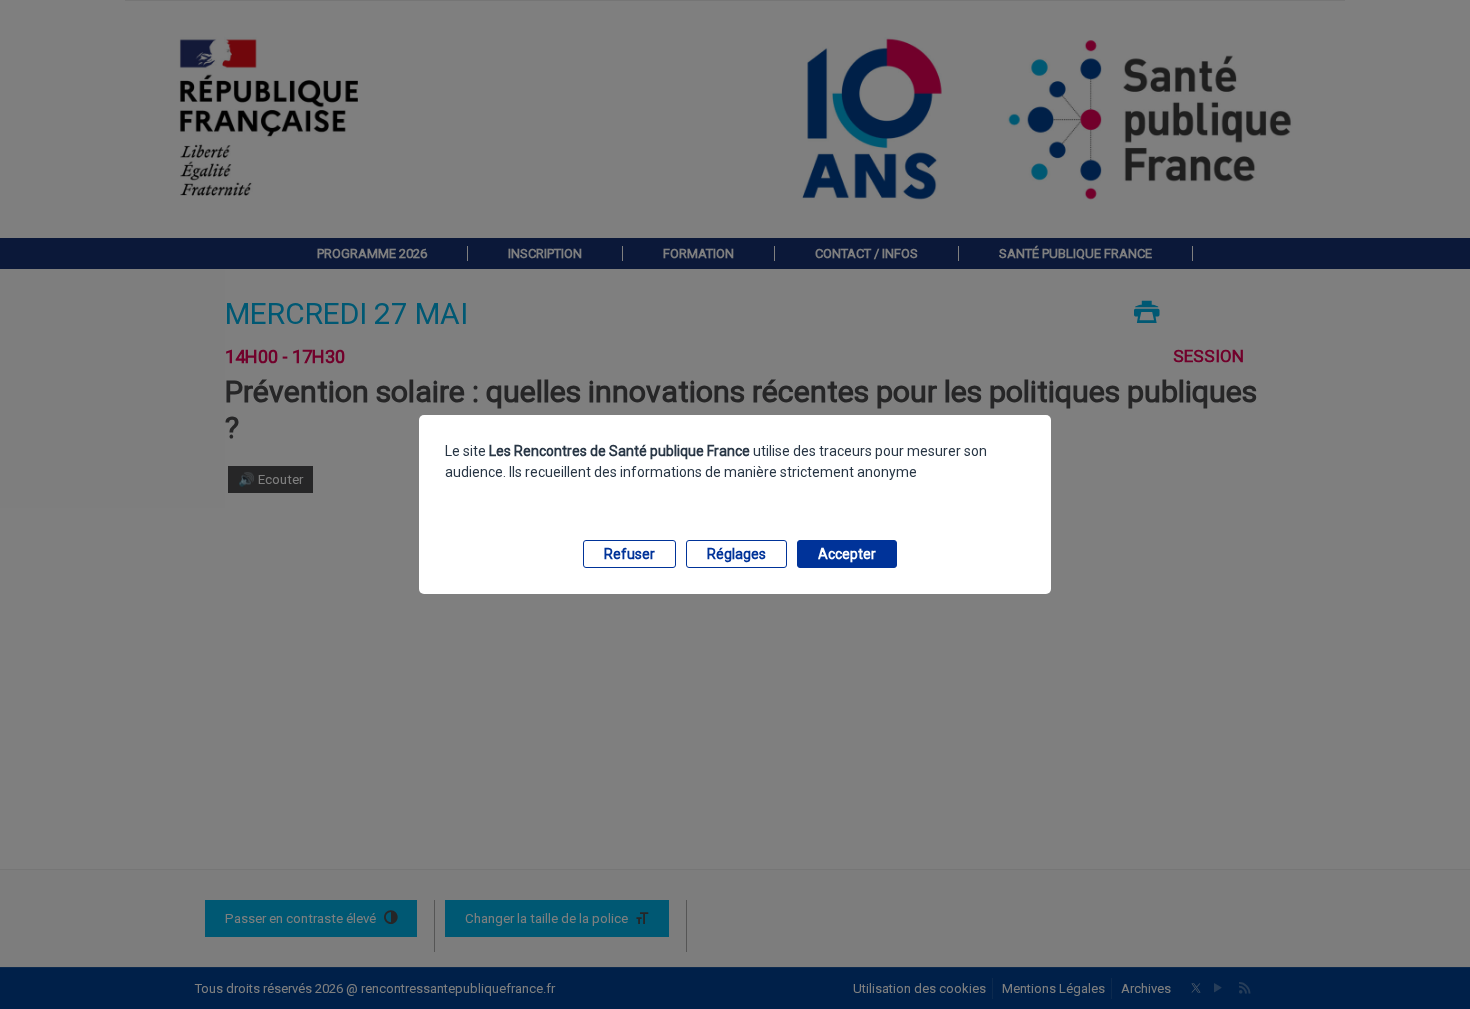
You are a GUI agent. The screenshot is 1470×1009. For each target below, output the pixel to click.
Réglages (736, 554)
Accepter (847, 554)
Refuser (629, 554)
